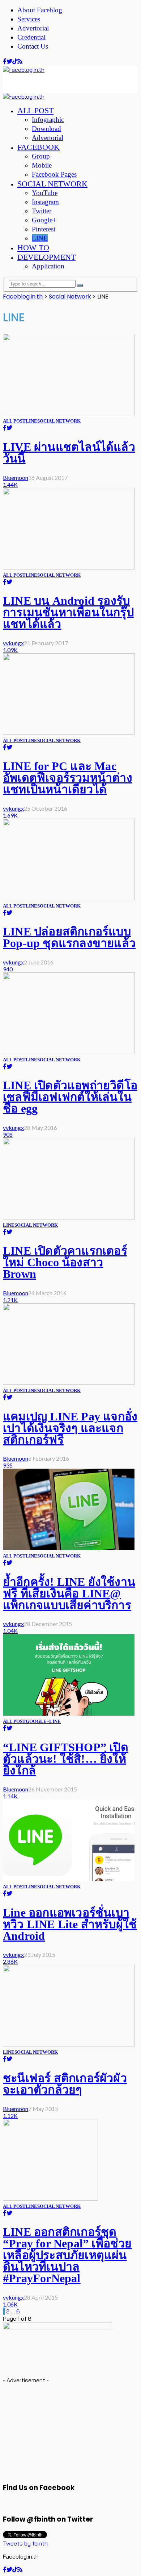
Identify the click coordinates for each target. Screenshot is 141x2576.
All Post (35, 110)
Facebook (39, 147)
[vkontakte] (15, 61)
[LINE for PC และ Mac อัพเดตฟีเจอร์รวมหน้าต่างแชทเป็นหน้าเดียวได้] (69, 733)
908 (8, 1134)
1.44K (10, 484)
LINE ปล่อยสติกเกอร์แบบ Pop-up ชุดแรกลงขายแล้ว (69, 937)
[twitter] (9, 61)
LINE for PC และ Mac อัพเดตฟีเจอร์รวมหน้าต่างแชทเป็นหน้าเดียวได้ (68, 778)
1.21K (10, 1300)
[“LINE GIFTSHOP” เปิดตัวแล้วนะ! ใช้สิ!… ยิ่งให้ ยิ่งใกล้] (69, 1713)
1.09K (10, 650)
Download (46, 129)
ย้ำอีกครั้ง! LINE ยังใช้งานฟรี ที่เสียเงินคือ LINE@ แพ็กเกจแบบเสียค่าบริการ (69, 1593)
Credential (31, 37)
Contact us (33, 46)
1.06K (10, 2304)
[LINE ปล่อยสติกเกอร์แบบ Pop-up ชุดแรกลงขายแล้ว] (69, 898)
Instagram (45, 202)
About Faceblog (40, 10)
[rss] (20, 61)
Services (29, 19)
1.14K (10, 1796)
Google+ (44, 220)
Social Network (52, 184)
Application (48, 266)
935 (8, 1465)
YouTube (45, 193)
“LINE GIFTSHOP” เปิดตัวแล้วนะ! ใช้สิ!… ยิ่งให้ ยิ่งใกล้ (66, 1759)
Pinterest (44, 229)
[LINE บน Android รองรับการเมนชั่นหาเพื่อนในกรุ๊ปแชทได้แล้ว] (69, 567)
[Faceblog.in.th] (24, 70)
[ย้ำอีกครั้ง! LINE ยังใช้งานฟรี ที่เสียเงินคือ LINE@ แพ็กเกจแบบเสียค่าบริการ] (69, 1548)
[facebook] (5, 61)
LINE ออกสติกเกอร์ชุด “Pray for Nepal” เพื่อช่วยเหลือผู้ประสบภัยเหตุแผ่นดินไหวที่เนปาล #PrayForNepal (67, 2255)
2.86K (10, 1961)
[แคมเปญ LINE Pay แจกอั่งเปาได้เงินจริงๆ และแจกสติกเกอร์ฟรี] (69, 1383)
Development (46, 257)
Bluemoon (16, 478)
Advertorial (33, 28)
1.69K (10, 815)
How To (33, 248)
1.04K (10, 1631)
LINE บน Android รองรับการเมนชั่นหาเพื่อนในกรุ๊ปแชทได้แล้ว (68, 612)
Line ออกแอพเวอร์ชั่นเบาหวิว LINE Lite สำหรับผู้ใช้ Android (70, 1924)
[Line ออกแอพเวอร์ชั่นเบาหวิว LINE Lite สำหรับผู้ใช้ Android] (69, 1879)
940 (8, 969)
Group (41, 156)
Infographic (48, 120)
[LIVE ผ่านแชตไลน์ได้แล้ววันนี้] (69, 413)
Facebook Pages (54, 174)
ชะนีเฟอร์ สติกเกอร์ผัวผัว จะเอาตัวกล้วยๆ (65, 2084)
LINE (40, 238)
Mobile (42, 165)
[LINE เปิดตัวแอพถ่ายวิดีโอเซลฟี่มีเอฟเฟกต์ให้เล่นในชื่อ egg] (69, 1052)
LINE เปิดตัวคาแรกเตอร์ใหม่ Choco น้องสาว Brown (65, 1262)
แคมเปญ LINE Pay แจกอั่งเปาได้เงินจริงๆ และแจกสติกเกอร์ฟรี (70, 1428)
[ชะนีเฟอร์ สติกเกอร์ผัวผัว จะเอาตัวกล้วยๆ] (69, 2044)
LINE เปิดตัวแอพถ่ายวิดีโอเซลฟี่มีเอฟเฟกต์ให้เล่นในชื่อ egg (70, 1097)
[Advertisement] (61, 82)
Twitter (42, 211)
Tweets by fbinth (25, 2543)
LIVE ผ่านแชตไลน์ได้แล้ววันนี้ (69, 453)
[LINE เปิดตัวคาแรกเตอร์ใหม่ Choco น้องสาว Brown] (69, 1217)
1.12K (10, 2116)
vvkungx (13, 643)
